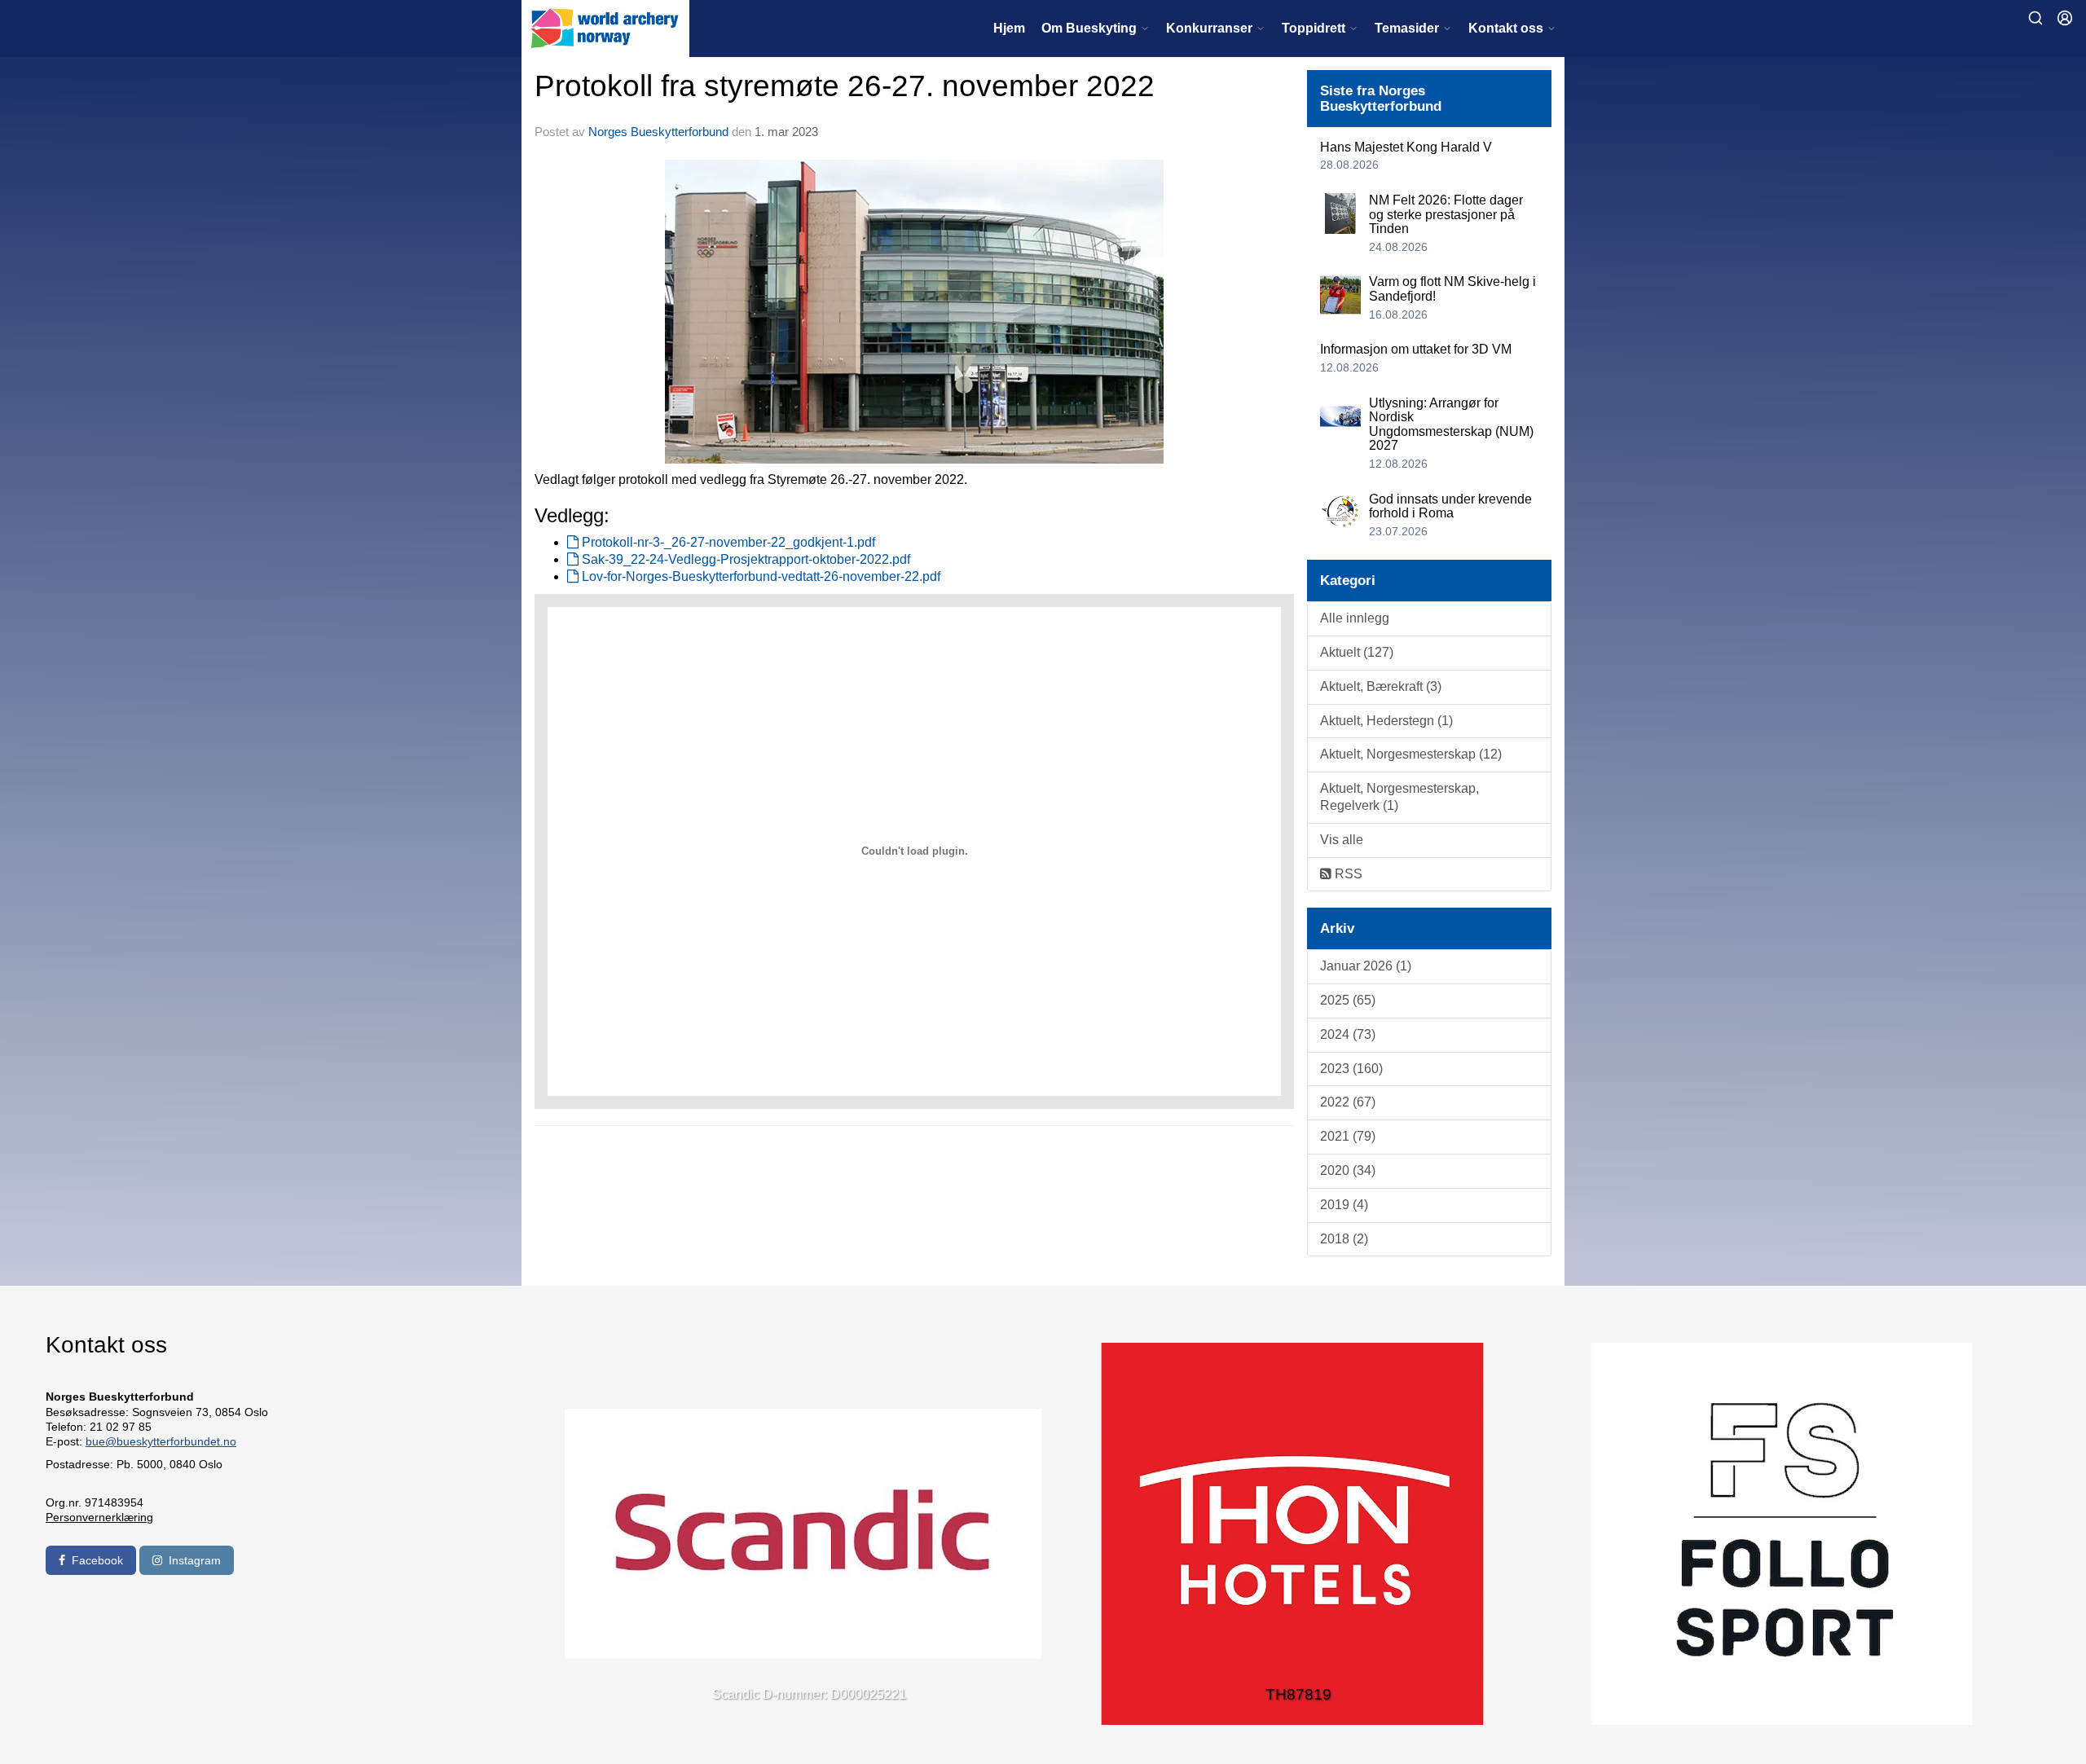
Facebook (97, 1560)
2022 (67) (1348, 1102)
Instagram (195, 1560)
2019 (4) (1344, 1205)
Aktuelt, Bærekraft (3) (1381, 686)
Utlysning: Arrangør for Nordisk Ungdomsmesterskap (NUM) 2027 (1451, 425)
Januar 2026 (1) (1366, 966)
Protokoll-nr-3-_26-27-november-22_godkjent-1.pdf (727, 542)
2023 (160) (1351, 1069)
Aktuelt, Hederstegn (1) (1386, 721)
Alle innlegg (1355, 618)
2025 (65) (1348, 1000)
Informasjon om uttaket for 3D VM (1416, 349)
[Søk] (2035, 18)
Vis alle (1342, 840)
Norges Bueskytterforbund (658, 132)
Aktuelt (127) (1357, 652)
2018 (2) (1344, 1239)
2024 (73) (1348, 1034)
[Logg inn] (2065, 18)
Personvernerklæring (99, 1517)
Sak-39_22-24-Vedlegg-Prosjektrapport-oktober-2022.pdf (744, 559)
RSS (1347, 874)
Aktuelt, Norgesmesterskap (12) (1411, 754)
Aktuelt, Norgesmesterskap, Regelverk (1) (1399, 797)
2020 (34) (1348, 1170)
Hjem (1009, 28)
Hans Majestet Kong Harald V (1406, 147)
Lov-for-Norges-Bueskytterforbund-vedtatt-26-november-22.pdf (759, 576)
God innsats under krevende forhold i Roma (1450, 506)
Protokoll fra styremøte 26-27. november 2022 (845, 86)
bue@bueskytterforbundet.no (161, 1441)
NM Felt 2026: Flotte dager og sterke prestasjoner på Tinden (1446, 214)
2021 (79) (1348, 1136)
